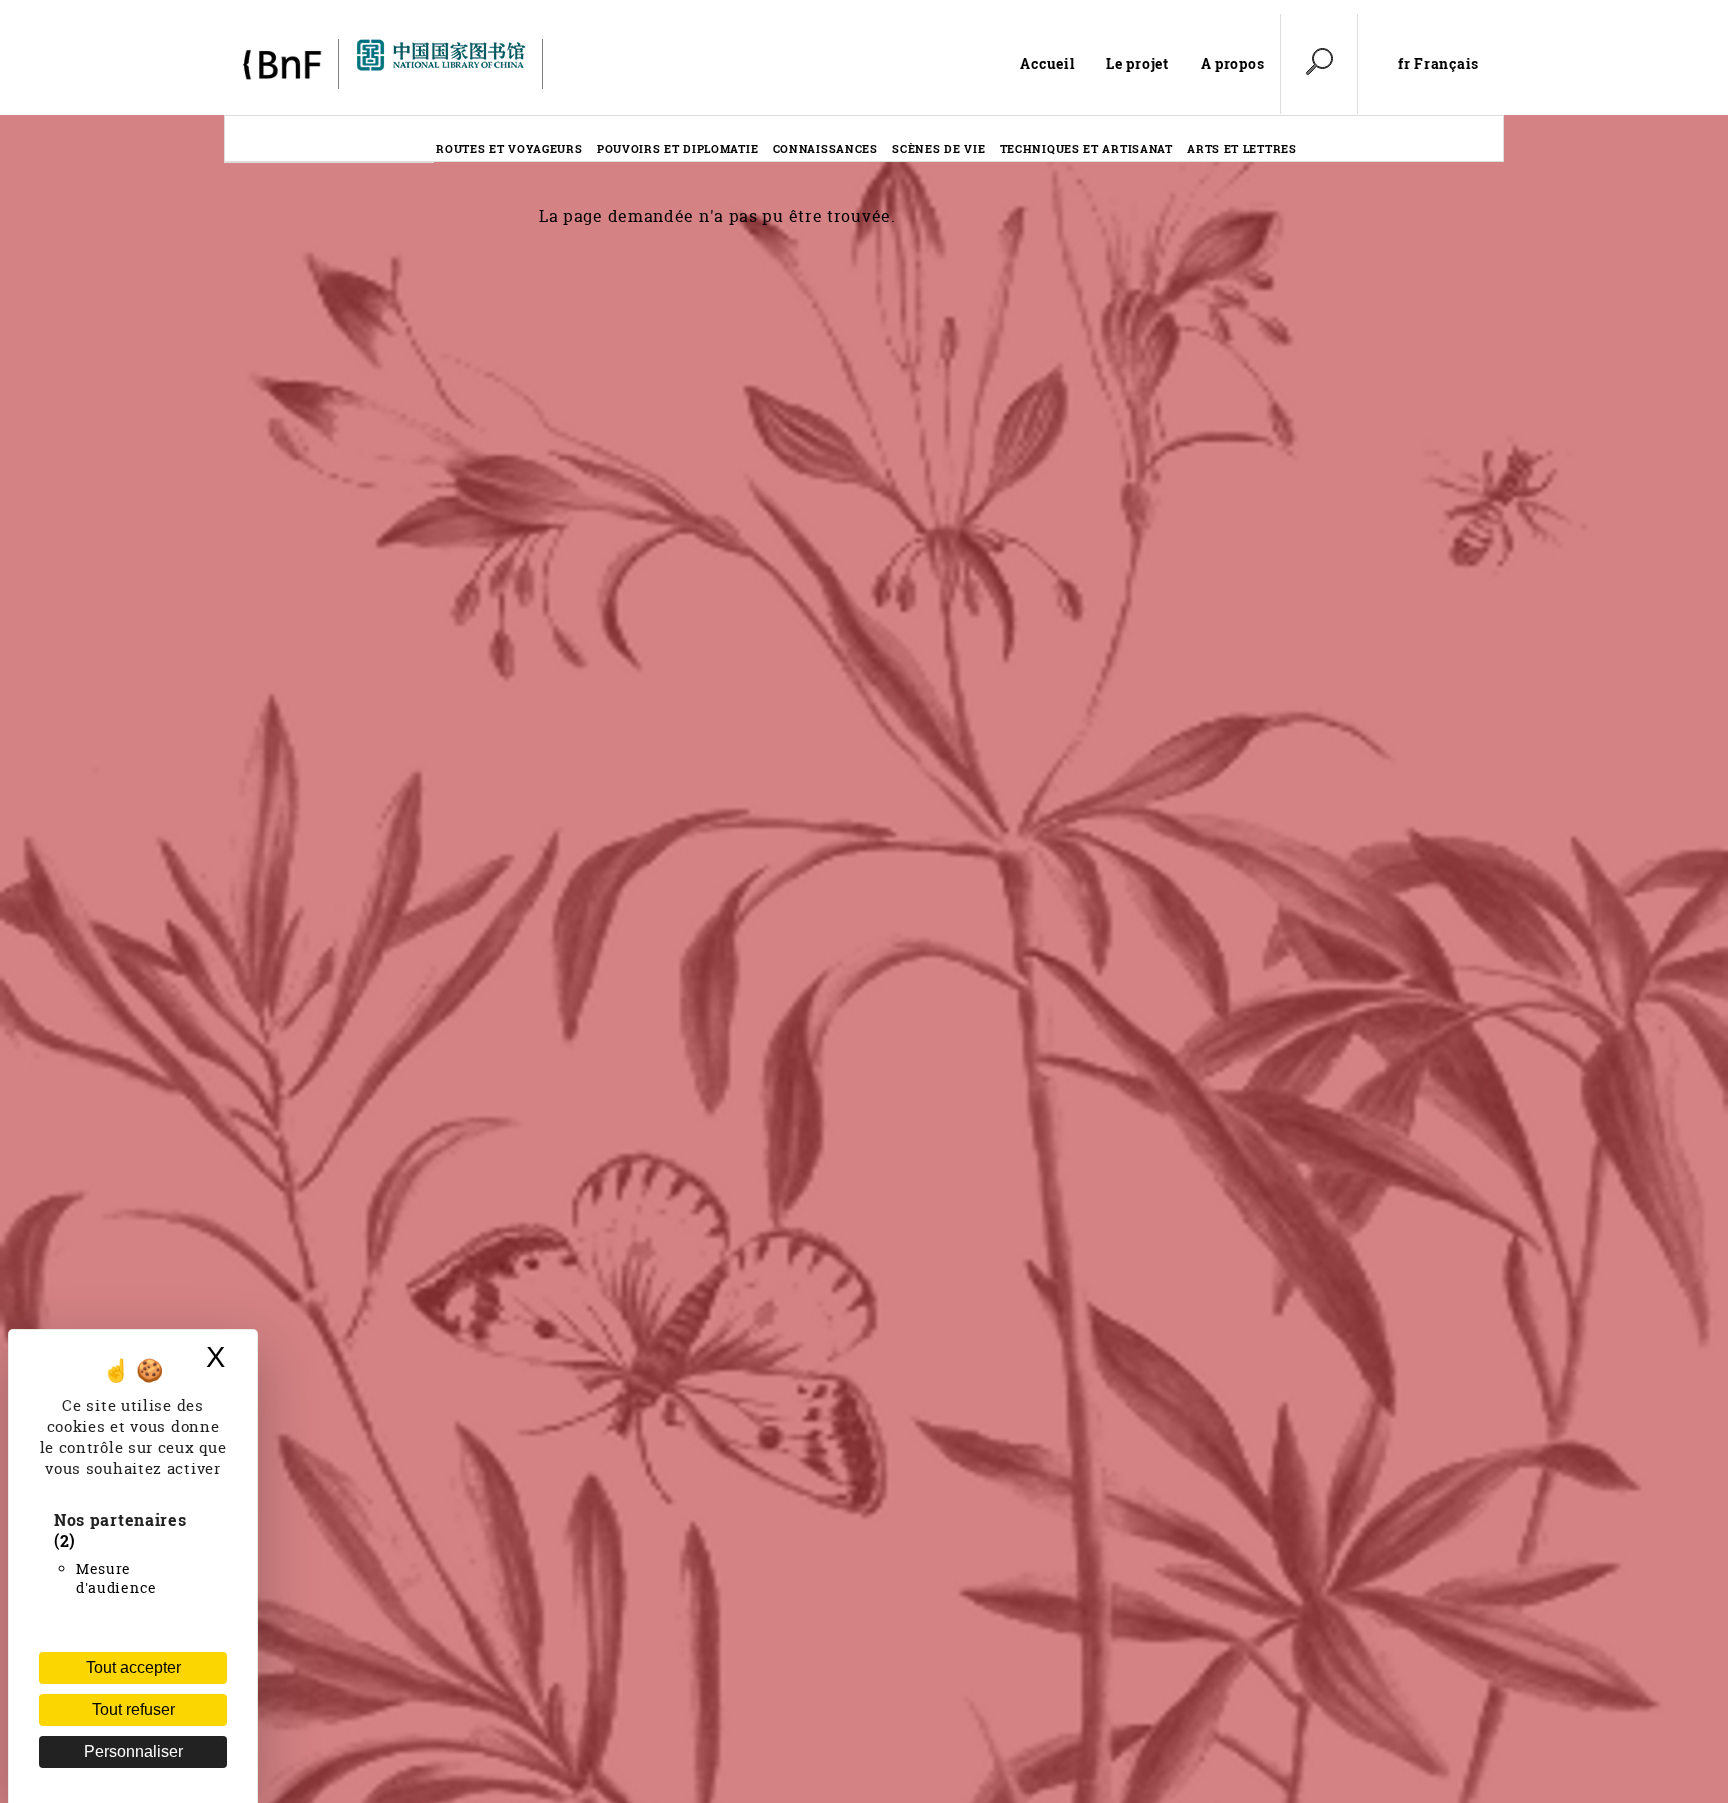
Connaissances (825, 148)
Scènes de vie (938, 148)
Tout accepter (133, 1667)
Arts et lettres (1242, 148)
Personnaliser (133, 1751)
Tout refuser (133, 1709)
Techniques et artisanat (1086, 148)
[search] (1319, 64)
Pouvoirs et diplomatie (677, 148)
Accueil (1047, 63)
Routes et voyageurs (509, 148)
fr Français (1438, 64)
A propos (1233, 63)
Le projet (1137, 63)
